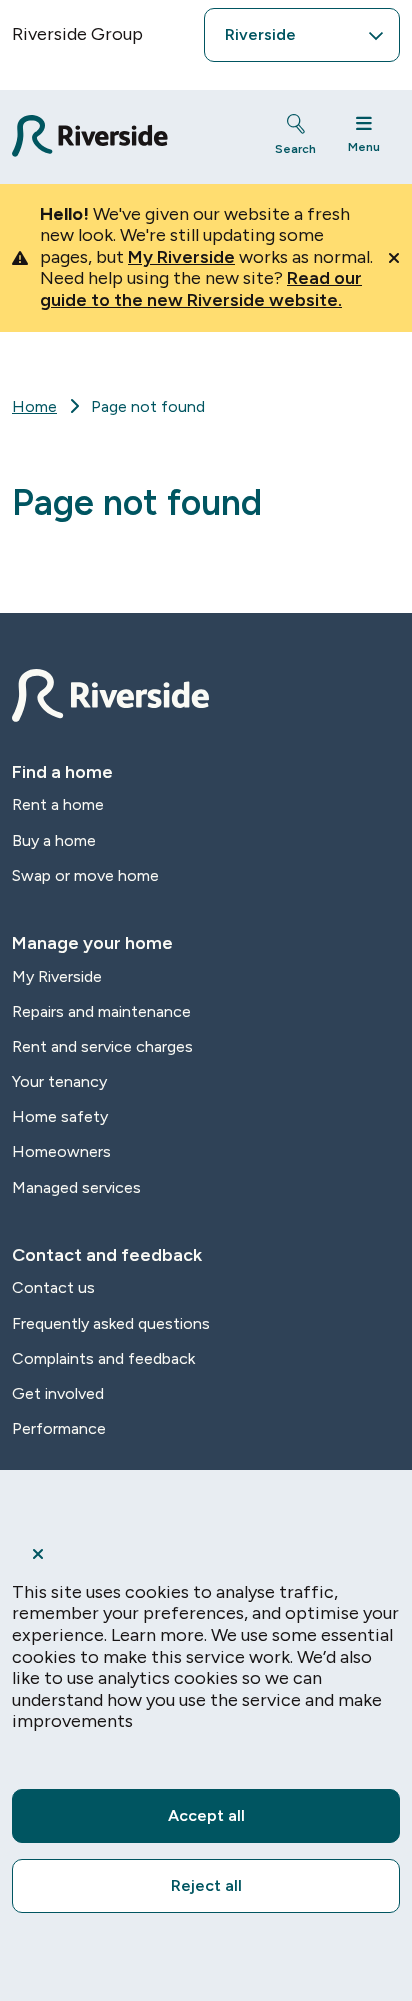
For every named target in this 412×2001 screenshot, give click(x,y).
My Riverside (181, 257)
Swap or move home (85, 875)
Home (34, 406)
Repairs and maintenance (101, 1011)
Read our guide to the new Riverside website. (201, 289)
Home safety (60, 1116)
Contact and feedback (107, 1255)
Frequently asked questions (111, 1323)
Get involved (58, 1393)
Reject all (206, 1885)
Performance (59, 1428)
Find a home (62, 772)
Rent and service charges (102, 1046)
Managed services (76, 1187)
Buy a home (54, 840)
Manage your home (92, 943)
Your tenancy (59, 1081)
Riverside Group (77, 34)
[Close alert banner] (394, 258)
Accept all (206, 1815)
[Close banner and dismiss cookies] (206, 1554)
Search (295, 149)
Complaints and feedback (103, 1358)
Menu (364, 147)
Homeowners (61, 1151)
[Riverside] (125, 136)
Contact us (53, 1287)
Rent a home (58, 804)
